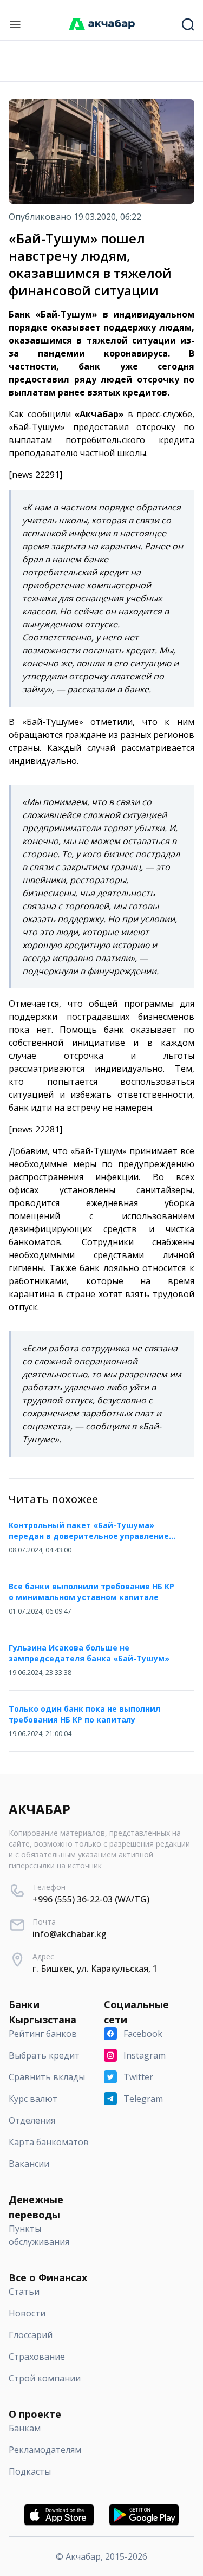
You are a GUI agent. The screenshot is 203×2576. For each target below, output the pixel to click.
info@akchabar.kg (70, 1934)
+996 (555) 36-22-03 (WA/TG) (91, 1899)
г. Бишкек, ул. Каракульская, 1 (95, 1969)
